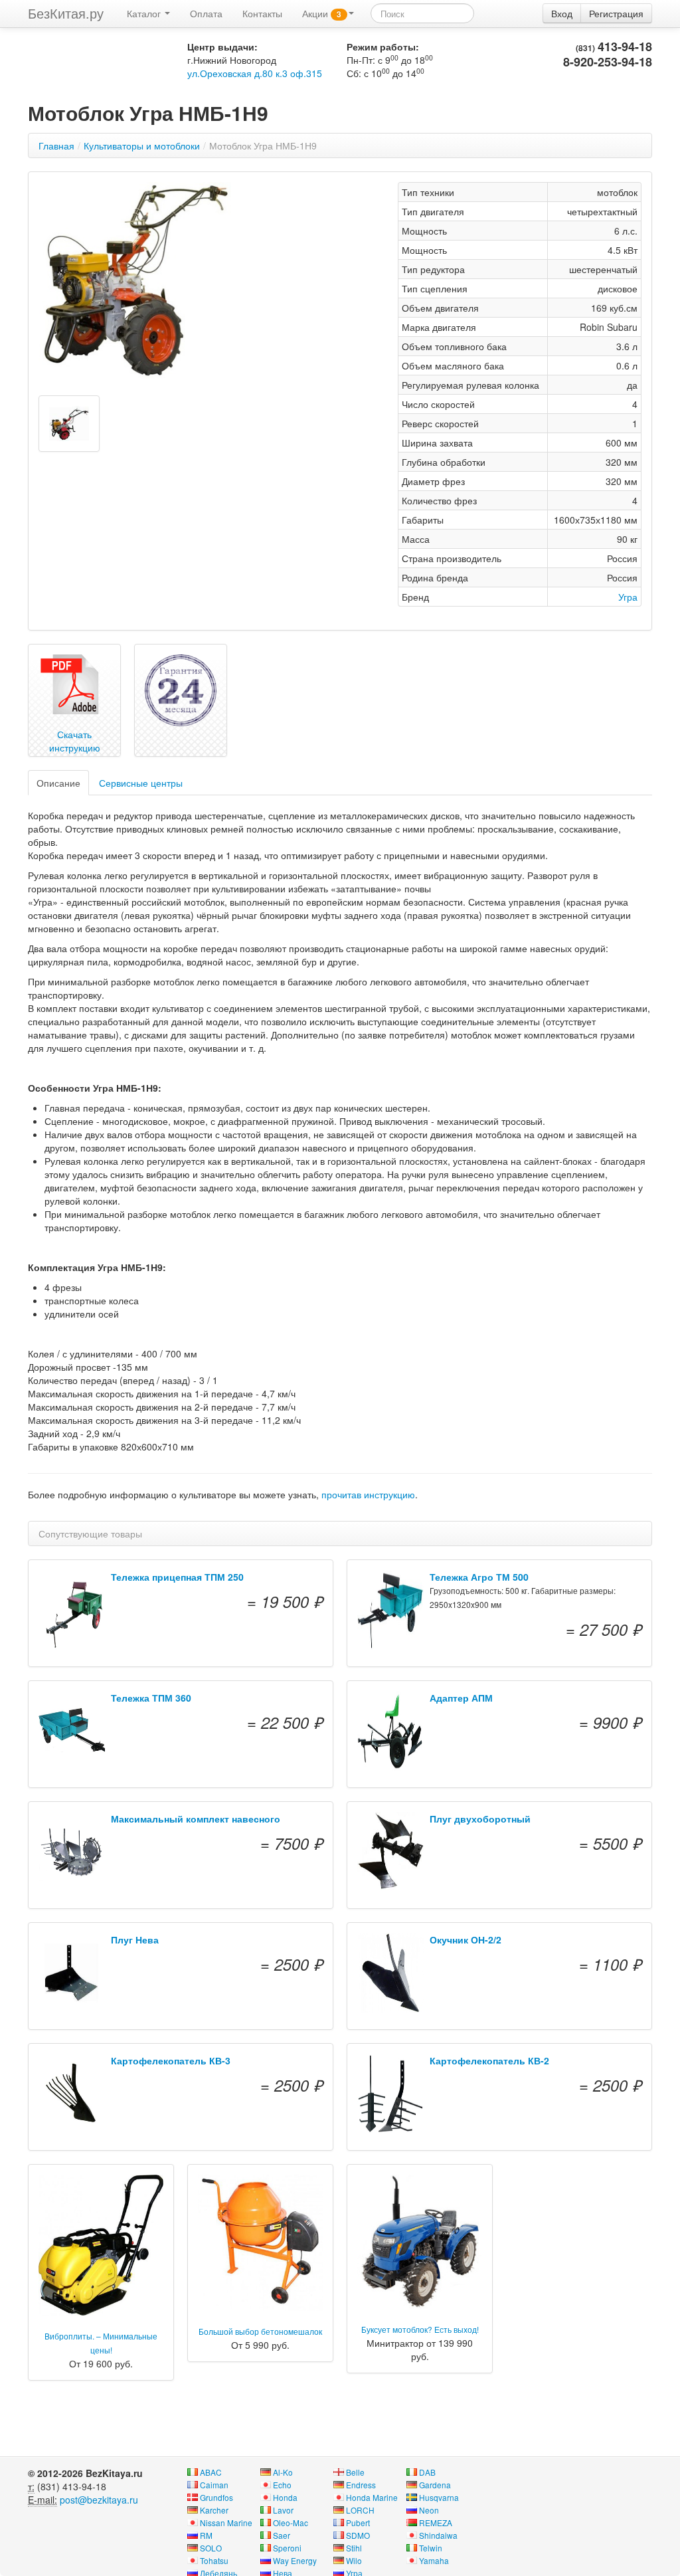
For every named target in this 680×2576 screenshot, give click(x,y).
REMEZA (436, 2523)
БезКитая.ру (66, 13)
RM (206, 2535)
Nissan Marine (226, 2523)
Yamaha (434, 2560)
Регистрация (616, 13)
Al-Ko (283, 2472)
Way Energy (295, 2560)
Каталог (145, 13)
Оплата (206, 13)
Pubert (358, 2523)
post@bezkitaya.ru (99, 2500)
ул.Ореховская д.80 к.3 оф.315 (255, 73)
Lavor (283, 2510)
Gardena (435, 2485)
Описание (58, 783)
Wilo (354, 2560)
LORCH (360, 2510)
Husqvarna (439, 2497)
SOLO (211, 2548)
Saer (282, 2535)
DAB (427, 2472)
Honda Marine (372, 2497)
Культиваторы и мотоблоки (142, 146)
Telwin (431, 2548)
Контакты (262, 13)
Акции (322, 13)
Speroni (287, 2548)
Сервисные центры (141, 783)
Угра (628, 597)
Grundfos (216, 2497)
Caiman (214, 2485)
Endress (361, 2485)
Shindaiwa (438, 2535)
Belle (355, 2472)
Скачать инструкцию (75, 741)
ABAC (211, 2472)
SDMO (358, 2535)
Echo (282, 2485)
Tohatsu (214, 2560)
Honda (285, 2497)
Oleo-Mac (291, 2523)
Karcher (214, 2510)
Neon (429, 2510)
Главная (56, 146)
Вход (562, 13)
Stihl (354, 2548)
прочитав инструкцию (368, 1494)
